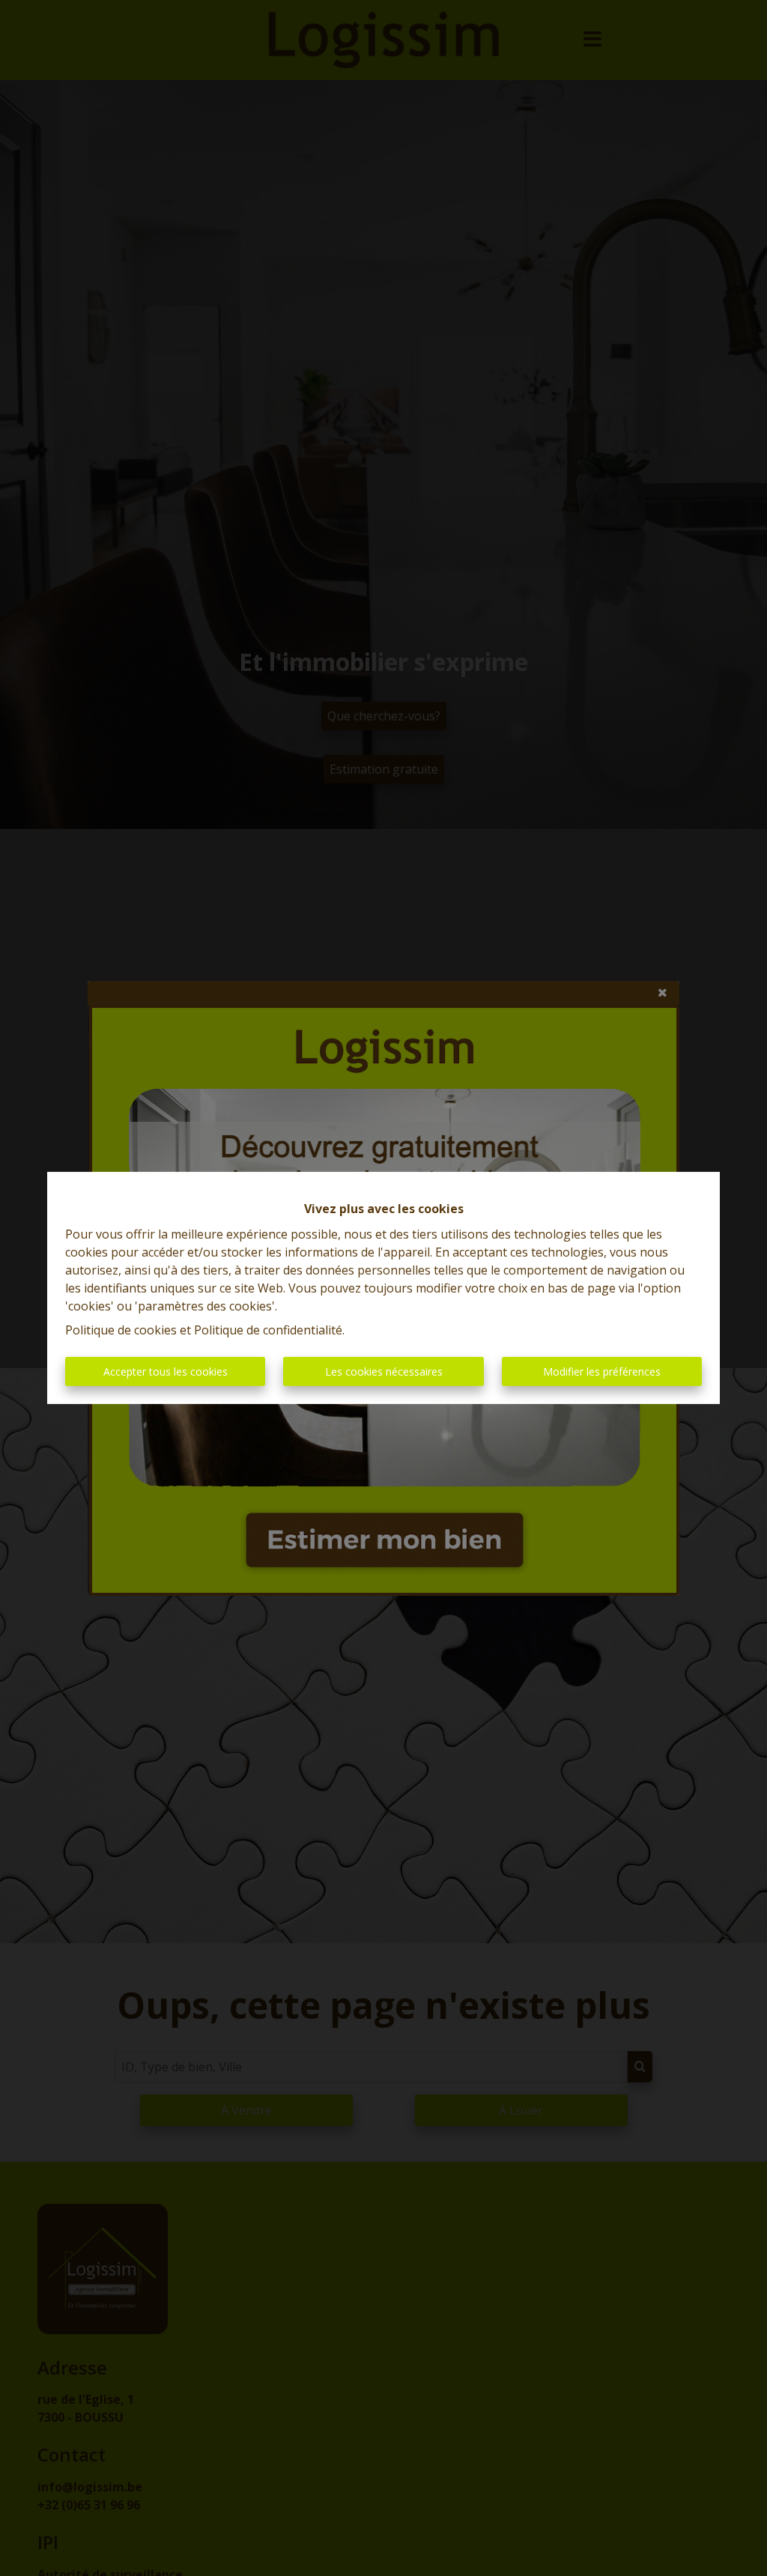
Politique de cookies (121, 1330)
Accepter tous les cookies (166, 1371)
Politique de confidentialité (268, 1330)
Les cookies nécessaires (384, 1371)
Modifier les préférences (602, 1371)
